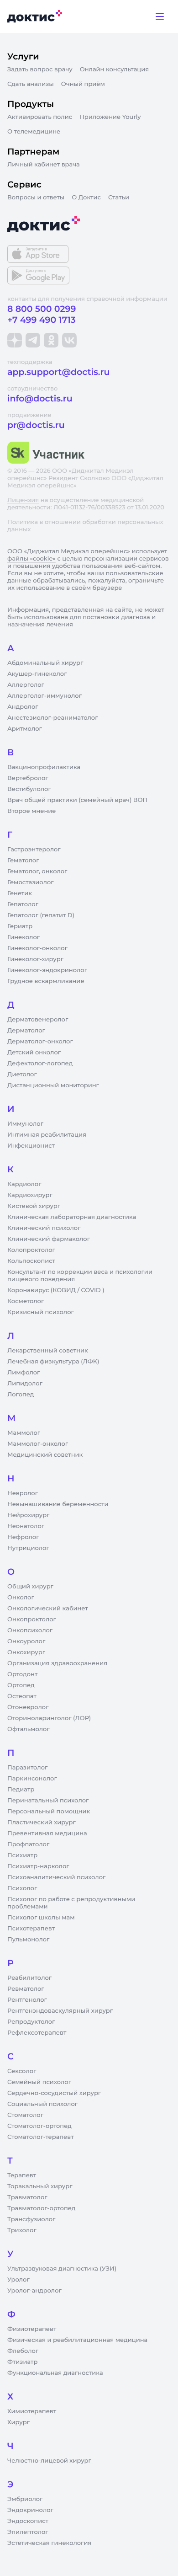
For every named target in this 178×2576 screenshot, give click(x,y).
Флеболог (23, 2351)
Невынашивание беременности (58, 1504)
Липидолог (25, 1384)
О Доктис (86, 198)
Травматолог (27, 2197)
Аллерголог (26, 685)
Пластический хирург (42, 1822)
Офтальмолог (29, 1729)
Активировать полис (40, 117)
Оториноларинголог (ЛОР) (49, 1718)
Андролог (23, 707)
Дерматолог (26, 1031)
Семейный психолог (39, 2082)
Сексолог (22, 2071)
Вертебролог (28, 778)
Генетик (20, 893)
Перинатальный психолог (48, 1801)
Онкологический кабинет (48, 1609)
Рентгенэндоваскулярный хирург (60, 2011)
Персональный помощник (49, 1812)
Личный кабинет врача (44, 165)
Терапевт (22, 2175)
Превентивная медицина (47, 1833)
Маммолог (24, 1433)
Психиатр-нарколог (38, 1866)
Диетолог (22, 1074)
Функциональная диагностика (55, 2373)
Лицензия (23, 500)
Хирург (18, 2422)
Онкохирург (26, 1652)
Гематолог (23, 860)
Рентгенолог (27, 2000)
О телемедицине (34, 132)
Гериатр (20, 926)
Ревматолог (26, 1989)
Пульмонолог (28, 1940)
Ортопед (21, 1685)
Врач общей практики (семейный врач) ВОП (77, 800)
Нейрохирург (28, 1515)
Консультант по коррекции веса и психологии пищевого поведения (80, 1276)
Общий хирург (30, 1587)
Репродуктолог (31, 2022)
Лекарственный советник (48, 1351)
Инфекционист (31, 1146)
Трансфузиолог (31, 2219)
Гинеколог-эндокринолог (47, 970)
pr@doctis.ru (36, 425)
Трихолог (22, 2230)
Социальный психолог (42, 2104)
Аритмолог (25, 729)
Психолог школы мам (41, 1918)
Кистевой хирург (34, 1206)
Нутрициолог (28, 1548)
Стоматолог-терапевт (41, 2137)
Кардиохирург (30, 1195)
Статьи (119, 198)
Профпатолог (28, 1844)
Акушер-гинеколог (37, 674)
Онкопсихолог (30, 1630)
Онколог (21, 1598)
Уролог (18, 2280)
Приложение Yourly (110, 117)
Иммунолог (25, 1124)
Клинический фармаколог (49, 1239)
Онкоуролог (26, 1641)
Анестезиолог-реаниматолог (52, 718)
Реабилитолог (29, 1978)
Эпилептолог (28, 2532)
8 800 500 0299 (42, 309)
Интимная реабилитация (47, 1135)
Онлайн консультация (115, 69)
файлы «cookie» (31, 559)
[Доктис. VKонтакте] (69, 340)
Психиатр (22, 1855)
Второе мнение (32, 811)
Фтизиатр (22, 2362)
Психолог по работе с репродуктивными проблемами (71, 1903)
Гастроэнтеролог (34, 850)
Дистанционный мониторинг (53, 1085)
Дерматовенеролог (38, 1020)
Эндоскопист (28, 2521)
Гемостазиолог (31, 882)
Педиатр (21, 1790)
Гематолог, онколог (37, 871)
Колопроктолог (31, 1250)
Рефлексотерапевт (37, 2033)
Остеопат (22, 1696)
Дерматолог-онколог (40, 1042)
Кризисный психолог (41, 1312)
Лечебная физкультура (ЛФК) (53, 1362)
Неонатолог (26, 1526)
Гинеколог (24, 937)
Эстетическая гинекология (49, 2543)
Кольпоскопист (31, 1261)
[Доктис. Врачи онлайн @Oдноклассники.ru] (51, 340)
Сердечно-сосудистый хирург (54, 2093)
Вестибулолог (29, 789)
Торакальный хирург (40, 2186)
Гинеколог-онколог (37, 948)
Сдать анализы (31, 84)
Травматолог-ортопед (41, 2208)
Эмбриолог (25, 2499)
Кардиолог (24, 1184)
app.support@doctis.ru (58, 372)
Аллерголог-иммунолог (44, 696)
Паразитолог (27, 1768)
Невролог (23, 1493)
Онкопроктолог (32, 1619)
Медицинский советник (45, 1455)
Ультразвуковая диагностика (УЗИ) (62, 2269)
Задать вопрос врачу (40, 69)
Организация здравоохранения (57, 1663)
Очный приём (83, 84)
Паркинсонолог (32, 1779)
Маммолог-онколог (38, 1444)
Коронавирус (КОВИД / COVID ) (56, 1290)
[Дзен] (15, 340)
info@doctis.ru (40, 398)
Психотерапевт (31, 1929)
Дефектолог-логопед (40, 1064)
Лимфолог (24, 1373)
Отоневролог (28, 1707)
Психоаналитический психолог (56, 1877)
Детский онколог (34, 1053)
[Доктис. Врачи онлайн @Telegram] (33, 340)
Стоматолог (25, 2115)
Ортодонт (22, 1674)
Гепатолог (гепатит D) (41, 915)
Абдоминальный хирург (45, 663)
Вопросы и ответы (36, 198)
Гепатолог (23, 904)
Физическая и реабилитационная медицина (77, 2340)
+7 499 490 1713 (42, 320)
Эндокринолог (30, 2510)
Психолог (22, 1888)
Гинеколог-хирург (35, 959)
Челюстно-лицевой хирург (49, 2461)
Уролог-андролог (34, 2291)
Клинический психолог (44, 1228)
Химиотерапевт (32, 2411)
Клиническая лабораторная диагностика (72, 1217)
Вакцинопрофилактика (44, 767)
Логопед (21, 1395)
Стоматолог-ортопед (39, 2126)
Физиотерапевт (32, 2329)
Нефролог (23, 1537)
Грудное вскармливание (46, 981)
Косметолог (26, 1301)
